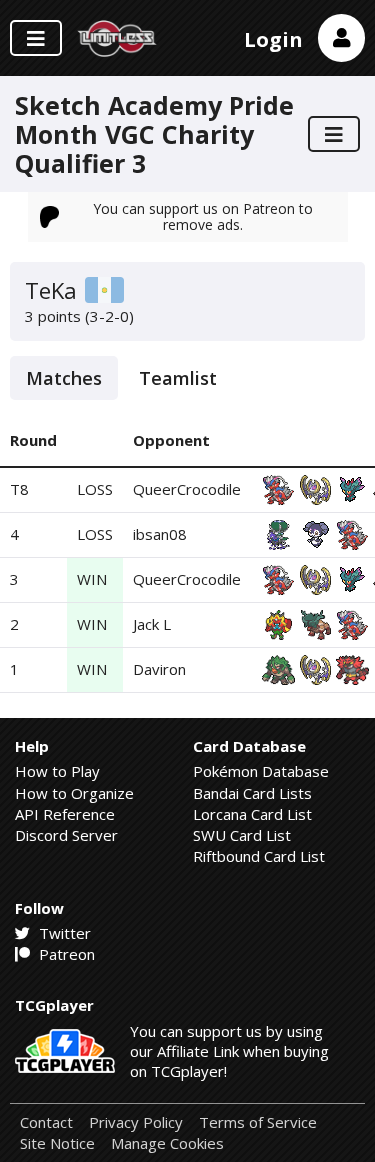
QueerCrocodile (187, 489)
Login (273, 39)
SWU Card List (242, 835)
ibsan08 (160, 534)
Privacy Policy (136, 1122)
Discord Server (66, 835)
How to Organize (74, 793)
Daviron (159, 669)
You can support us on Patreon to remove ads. (203, 216)
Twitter (63, 933)
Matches (64, 378)
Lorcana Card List (252, 814)
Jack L (152, 624)
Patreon (65, 954)
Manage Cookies (167, 1143)
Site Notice (57, 1143)
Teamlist (178, 378)
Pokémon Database (261, 771)
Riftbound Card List (259, 856)
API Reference (65, 814)
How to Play (57, 771)
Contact (46, 1122)
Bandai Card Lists (252, 793)
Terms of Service (258, 1122)
